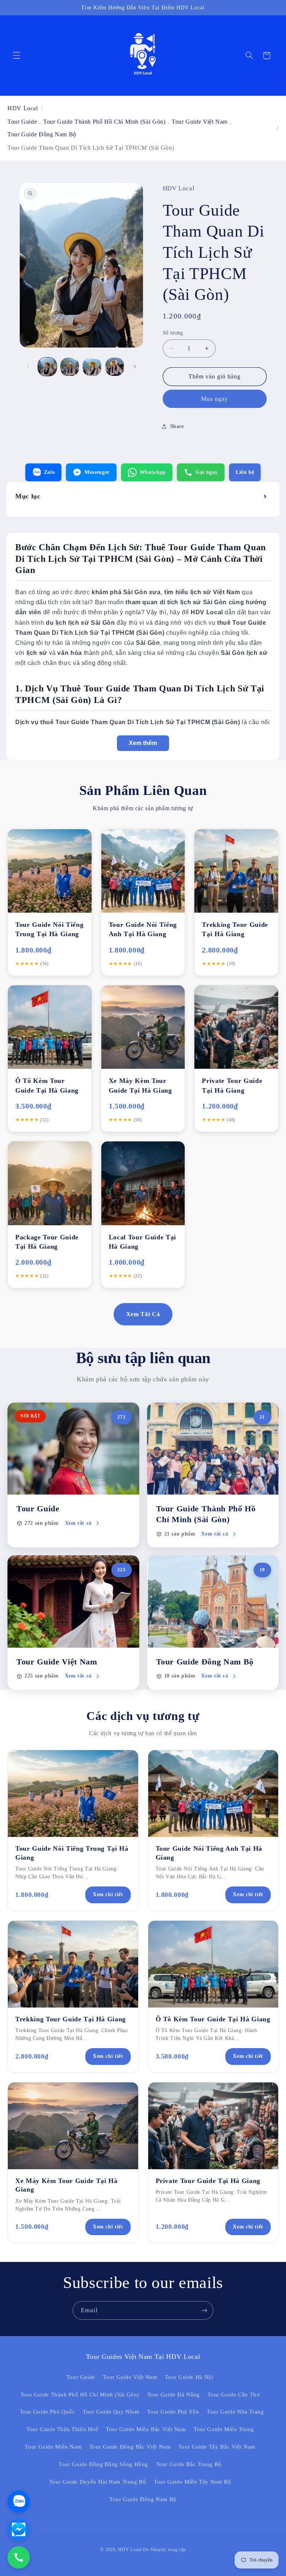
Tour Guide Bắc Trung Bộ (189, 2464)
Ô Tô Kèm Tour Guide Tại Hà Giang (213, 2019)
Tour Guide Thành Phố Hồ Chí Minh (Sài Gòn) (104, 122)
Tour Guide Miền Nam (53, 2447)
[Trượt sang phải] (135, 367)
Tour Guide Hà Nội (189, 2377)
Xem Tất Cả (143, 1314)
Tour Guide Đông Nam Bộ (42, 134)
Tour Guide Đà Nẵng (174, 2395)
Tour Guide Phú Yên (173, 2412)
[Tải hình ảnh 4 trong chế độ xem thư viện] (115, 367)
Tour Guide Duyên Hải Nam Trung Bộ (98, 2482)
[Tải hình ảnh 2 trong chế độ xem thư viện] (70, 367)
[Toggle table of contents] (266, 497)
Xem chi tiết (108, 1894)
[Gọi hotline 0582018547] (19, 2557)
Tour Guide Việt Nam (200, 122)
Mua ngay (214, 399)
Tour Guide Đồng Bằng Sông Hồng (103, 2464)
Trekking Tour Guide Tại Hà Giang (71, 2019)
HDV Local (23, 108)
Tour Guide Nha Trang (235, 2412)
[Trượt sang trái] (28, 367)
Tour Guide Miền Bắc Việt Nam (146, 2429)
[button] (16, 56)
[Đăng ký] (204, 2310)
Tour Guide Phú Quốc (47, 2412)
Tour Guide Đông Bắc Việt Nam (130, 2447)
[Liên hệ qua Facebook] (19, 2529)
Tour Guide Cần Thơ (233, 2395)
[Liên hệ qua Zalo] (19, 2501)
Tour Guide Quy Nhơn (111, 2412)
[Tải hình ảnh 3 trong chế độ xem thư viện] (92, 367)
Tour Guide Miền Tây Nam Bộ (192, 2482)
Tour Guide (22, 122)
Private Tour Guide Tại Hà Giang (208, 2181)
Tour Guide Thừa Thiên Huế (62, 2429)
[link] (73, 1475)
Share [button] (177, 426)
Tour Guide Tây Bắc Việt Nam (217, 2447)
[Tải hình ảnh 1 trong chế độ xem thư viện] (47, 367)
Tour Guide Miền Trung (224, 2429)
